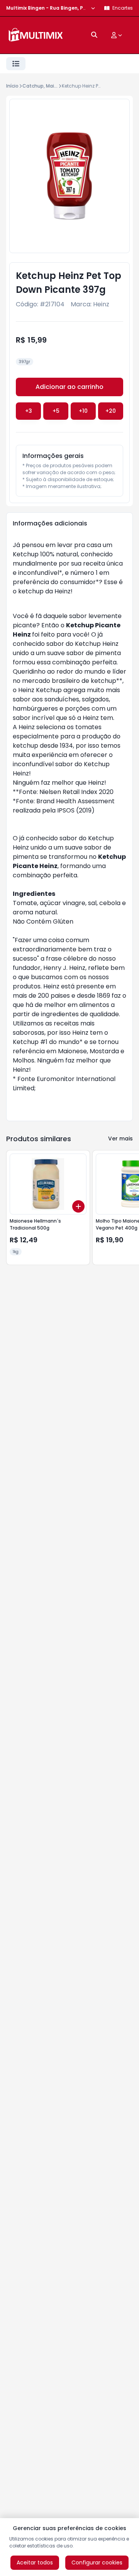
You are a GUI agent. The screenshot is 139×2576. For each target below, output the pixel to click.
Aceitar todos (35, 2562)
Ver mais (120, 1139)
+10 (83, 411)
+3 (29, 411)
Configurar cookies (97, 2562)
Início (12, 86)
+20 (111, 411)
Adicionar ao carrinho (69, 387)
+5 (56, 411)
